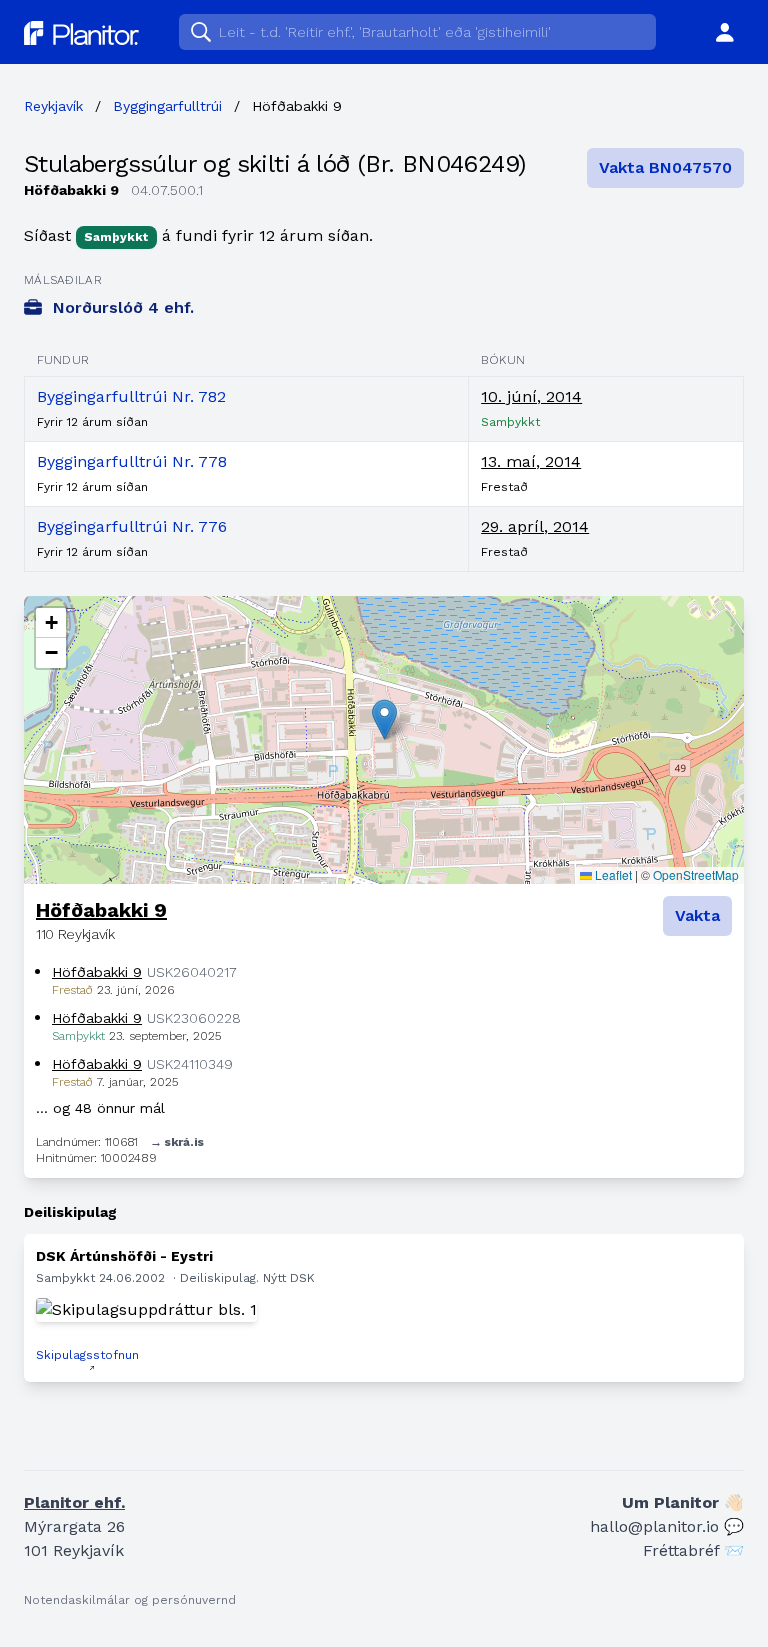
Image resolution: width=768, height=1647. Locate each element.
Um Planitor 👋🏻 (683, 1502)
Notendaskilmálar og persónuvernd (130, 1600)
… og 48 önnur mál (100, 1108)
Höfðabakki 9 (101, 910)
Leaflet (612, 874)
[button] (384, 719)
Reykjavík (53, 106)
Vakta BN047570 (665, 167)
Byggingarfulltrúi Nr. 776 (132, 526)
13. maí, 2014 (531, 461)
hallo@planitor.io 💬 (667, 1526)
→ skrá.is (177, 1142)
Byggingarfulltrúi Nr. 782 (131, 396)
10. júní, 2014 (531, 396)
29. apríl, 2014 (535, 526)
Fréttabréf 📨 (693, 1550)
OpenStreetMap (696, 874)
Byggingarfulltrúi (167, 106)
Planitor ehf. (74, 1502)
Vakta (697, 915)
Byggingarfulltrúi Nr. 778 (132, 461)
